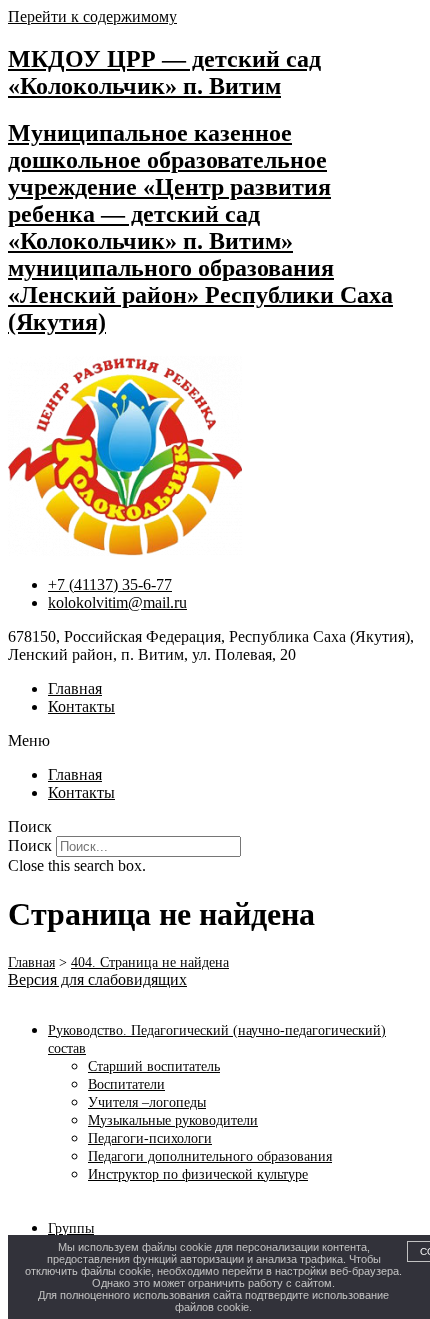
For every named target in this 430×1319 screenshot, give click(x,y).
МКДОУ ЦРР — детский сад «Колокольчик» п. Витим (164, 72)
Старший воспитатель (154, 1066)
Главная (75, 688)
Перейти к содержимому (92, 16)
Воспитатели (126, 1084)
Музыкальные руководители (173, 1120)
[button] (215, 741)
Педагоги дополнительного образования (210, 1156)
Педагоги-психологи (150, 1138)
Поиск (30, 845)
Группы (71, 1228)
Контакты (81, 706)
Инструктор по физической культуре (198, 1174)
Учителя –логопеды (147, 1102)
